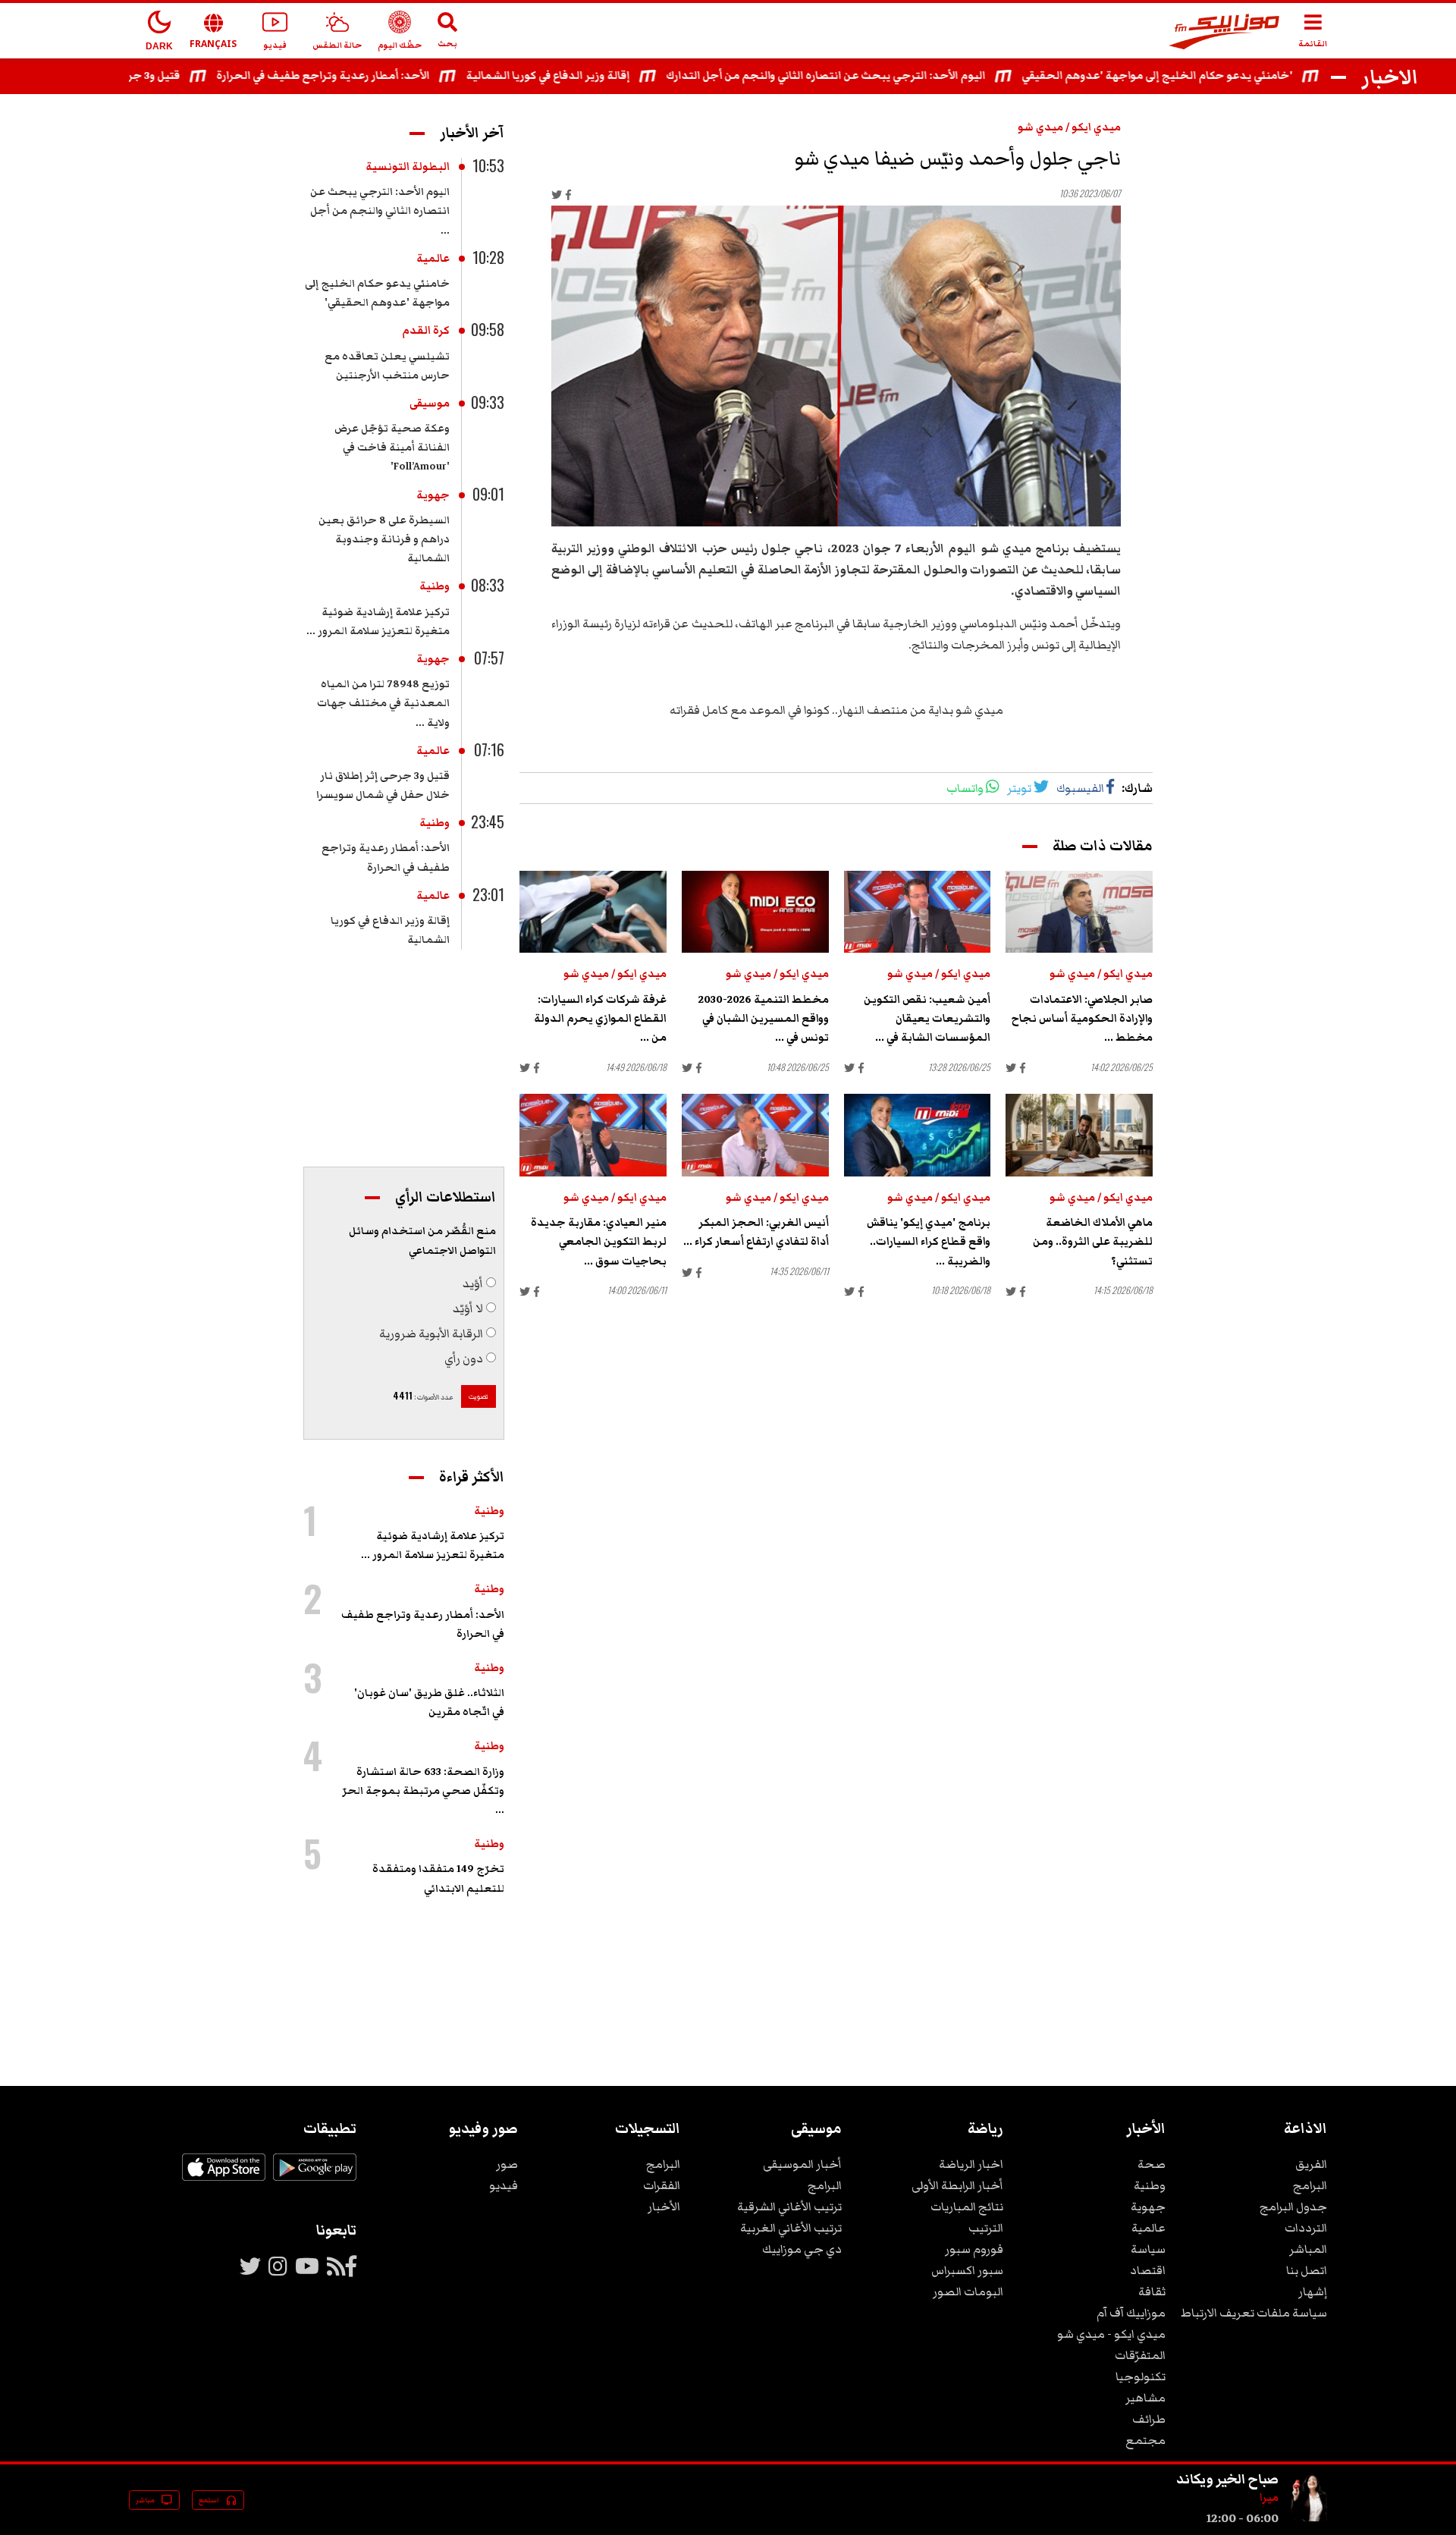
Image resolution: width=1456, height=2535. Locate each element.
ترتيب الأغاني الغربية (791, 2228)
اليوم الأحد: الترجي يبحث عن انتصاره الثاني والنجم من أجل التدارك (875, 76)
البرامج (1310, 2185)
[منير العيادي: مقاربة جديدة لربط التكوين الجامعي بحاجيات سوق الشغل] (593, 1135)
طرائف (1149, 2419)
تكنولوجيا (1141, 2376)
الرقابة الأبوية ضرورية (431, 1333)
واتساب (965, 788)
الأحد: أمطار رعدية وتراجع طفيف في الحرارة (372, 76)
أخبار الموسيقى (802, 2164)
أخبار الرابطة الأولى (957, 2185)
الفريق (1311, 2164)
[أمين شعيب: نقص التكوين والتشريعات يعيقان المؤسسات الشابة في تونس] (918, 912)
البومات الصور (968, 2292)
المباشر (1308, 2249)
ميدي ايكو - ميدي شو (1111, 2334)
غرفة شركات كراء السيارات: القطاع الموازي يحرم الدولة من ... (600, 1019)
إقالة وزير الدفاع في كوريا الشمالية (597, 76)
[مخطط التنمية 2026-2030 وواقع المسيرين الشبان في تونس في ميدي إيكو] (755, 912)
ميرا (1269, 2498)
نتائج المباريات (967, 2207)
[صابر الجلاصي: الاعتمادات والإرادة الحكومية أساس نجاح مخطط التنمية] (1079, 912)
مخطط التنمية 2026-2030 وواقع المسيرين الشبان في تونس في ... (764, 1019)
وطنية (435, 586)
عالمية (433, 259)
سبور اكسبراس (967, 2270)
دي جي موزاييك (802, 2249)
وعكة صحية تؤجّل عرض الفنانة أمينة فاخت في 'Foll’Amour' (392, 448)
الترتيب (986, 2228)
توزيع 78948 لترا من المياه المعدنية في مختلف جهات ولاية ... (383, 703)
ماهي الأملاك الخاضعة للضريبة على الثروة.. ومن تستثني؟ (1093, 1242)
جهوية (433, 495)
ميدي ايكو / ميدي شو (1069, 127)
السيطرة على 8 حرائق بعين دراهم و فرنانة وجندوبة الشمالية (384, 539)
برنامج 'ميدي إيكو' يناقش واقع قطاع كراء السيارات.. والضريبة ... (929, 1242)
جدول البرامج (1293, 2207)
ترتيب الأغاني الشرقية (789, 2207)
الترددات (1306, 2228)
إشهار (1313, 2292)
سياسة (1148, 2249)
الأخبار (664, 2207)
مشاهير (1145, 2398)
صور (507, 2164)
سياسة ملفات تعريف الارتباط (1254, 2313)
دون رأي (464, 1359)
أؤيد (473, 1283)
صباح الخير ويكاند (1227, 2479)
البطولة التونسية (408, 167)
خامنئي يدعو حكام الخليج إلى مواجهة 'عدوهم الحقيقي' (1206, 76)
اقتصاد (1148, 2270)
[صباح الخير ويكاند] (1309, 2518)
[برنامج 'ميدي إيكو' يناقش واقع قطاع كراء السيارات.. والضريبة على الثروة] (918, 1135)
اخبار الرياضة (971, 2164)
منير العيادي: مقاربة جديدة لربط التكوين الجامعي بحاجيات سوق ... (599, 1242)
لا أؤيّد (468, 1308)
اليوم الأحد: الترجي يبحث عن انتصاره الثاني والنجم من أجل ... (380, 211)
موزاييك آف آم (1131, 2313)
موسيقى (430, 404)
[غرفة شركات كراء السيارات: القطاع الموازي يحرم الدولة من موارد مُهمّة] (593, 912)
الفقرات (662, 2185)
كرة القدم (426, 331)
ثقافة (1152, 2292)
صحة (1152, 2164)
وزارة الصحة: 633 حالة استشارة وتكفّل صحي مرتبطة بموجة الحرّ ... (423, 1791)
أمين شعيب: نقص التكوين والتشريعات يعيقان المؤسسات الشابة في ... (927, 1019)
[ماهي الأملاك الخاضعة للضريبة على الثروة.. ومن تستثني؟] (1079, 1135)
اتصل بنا (1307, 2270)
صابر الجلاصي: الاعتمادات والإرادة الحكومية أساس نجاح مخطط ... (1082, 1019)
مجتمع (1145, 2440)
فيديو (504, 2185)
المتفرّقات (1140, 2355)
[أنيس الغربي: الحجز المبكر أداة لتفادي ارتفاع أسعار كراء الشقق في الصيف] (755, 1135)
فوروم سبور (974, 2249)
